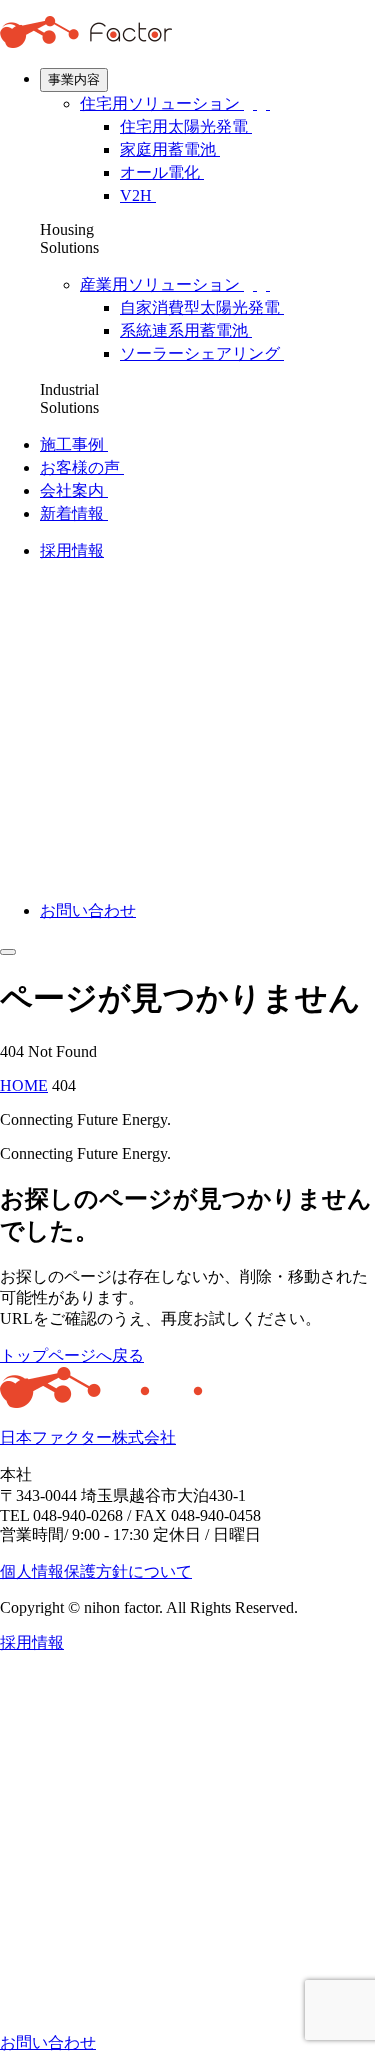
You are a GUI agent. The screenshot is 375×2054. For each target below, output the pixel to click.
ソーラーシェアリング (202, 353)
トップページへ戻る (72, 1355)
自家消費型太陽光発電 (202, 307)
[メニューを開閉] (8, 952)
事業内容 (74, 79)
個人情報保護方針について (96, 1571)
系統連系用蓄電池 (186, 330)
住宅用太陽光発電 (186, 126)
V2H (138, 195)
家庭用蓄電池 (170, 149)
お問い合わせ (88, 910)
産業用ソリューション (162, 284)
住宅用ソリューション (162, 103)
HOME (24, 1085)
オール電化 (162, 172)
